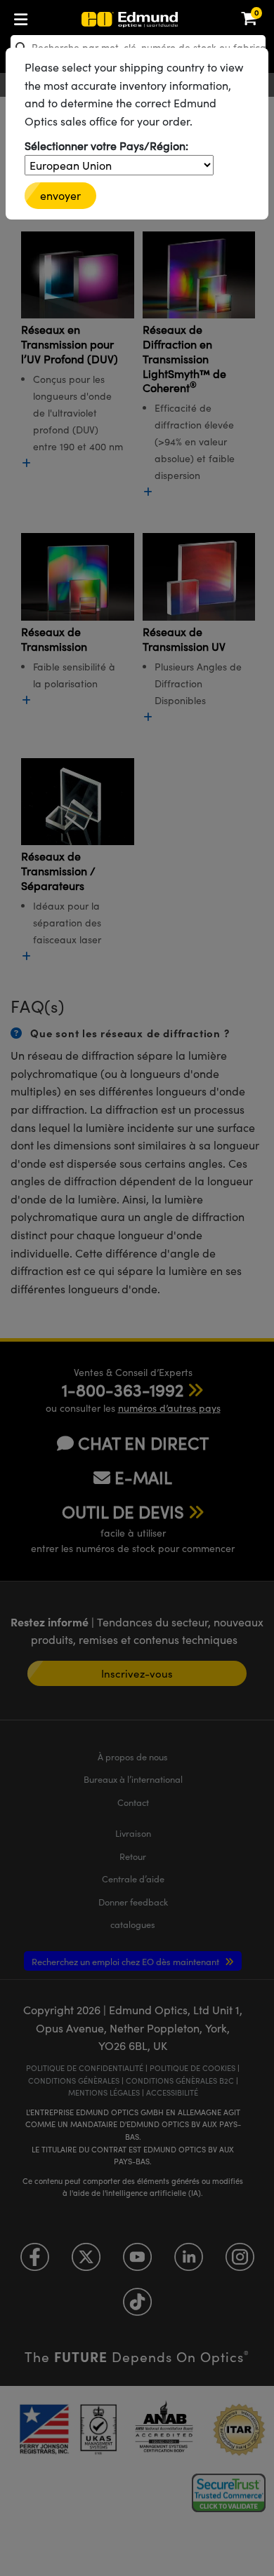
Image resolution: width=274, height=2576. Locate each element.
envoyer (60, 195)
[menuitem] (67, 16)
